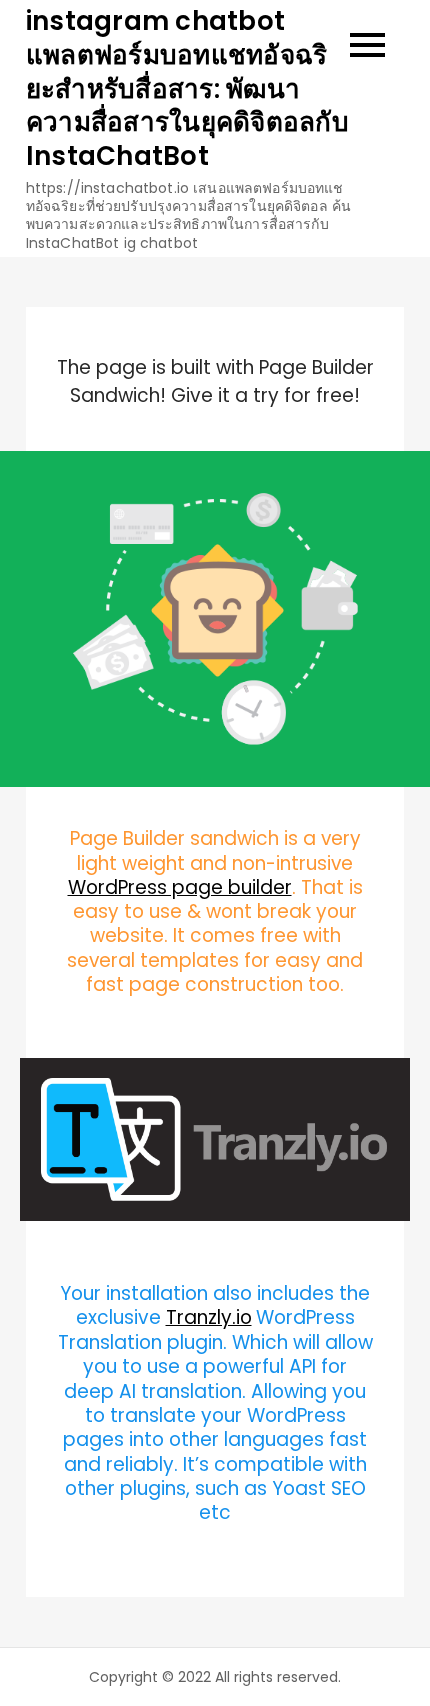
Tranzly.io (209, 1317)
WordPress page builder (180, 887)
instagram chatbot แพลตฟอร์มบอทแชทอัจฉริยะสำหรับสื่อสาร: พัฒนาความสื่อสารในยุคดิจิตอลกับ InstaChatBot (187, 88)
